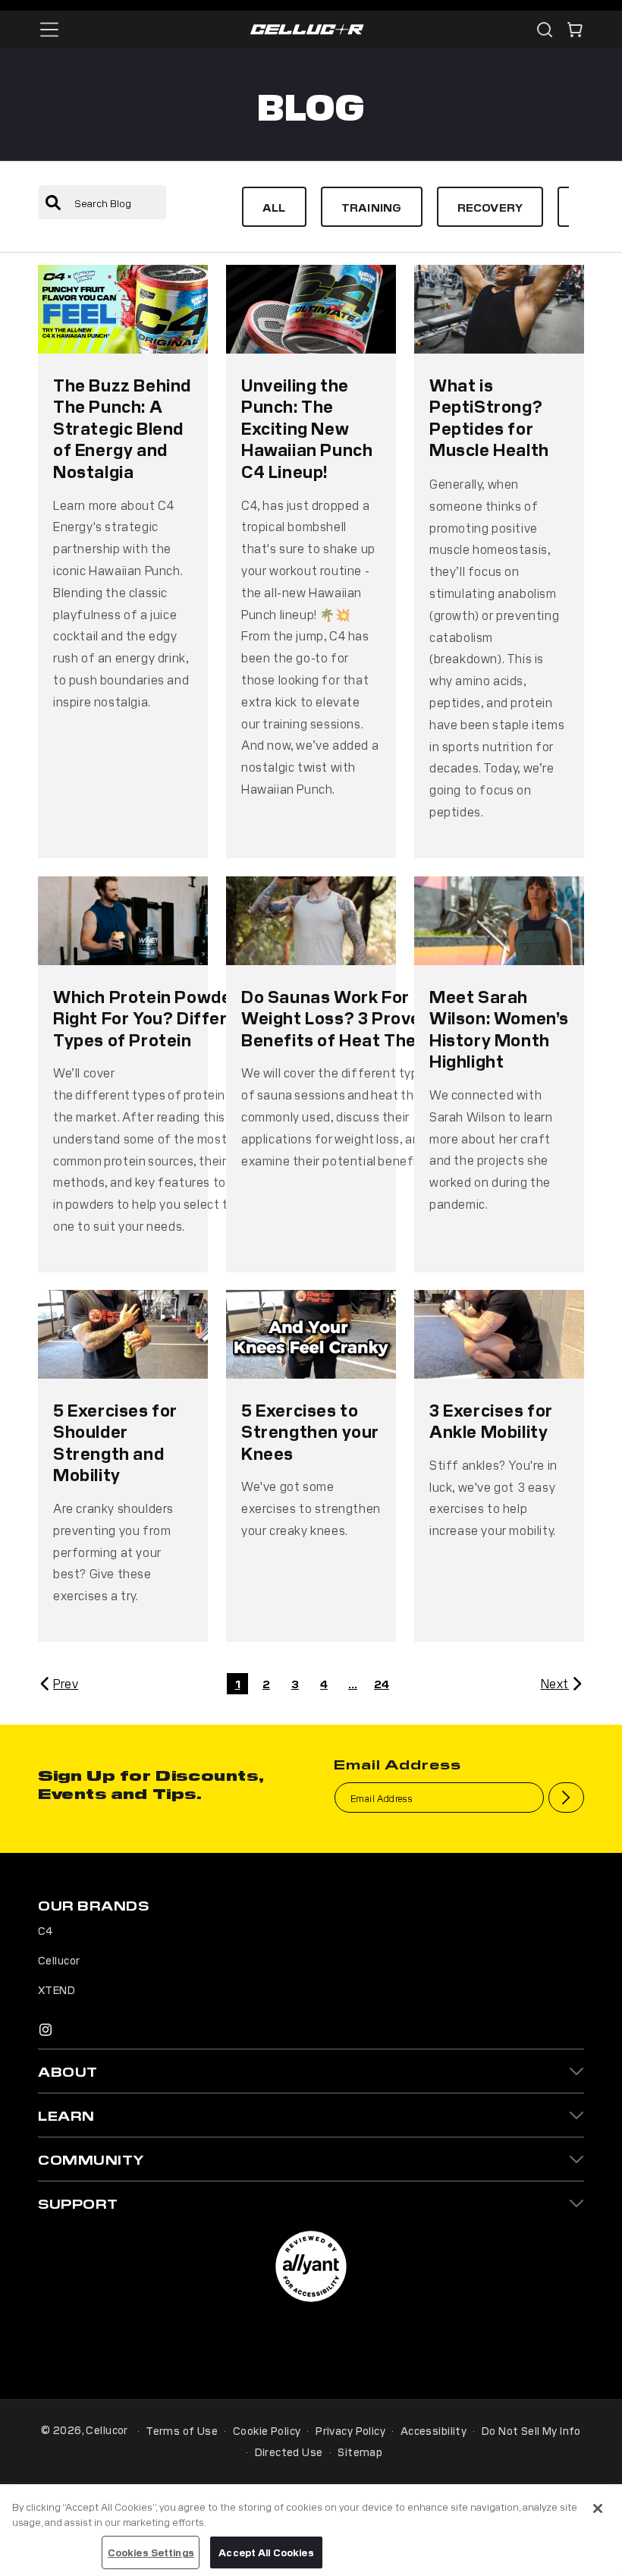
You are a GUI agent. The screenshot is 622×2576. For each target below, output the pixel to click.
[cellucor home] (307, 30)
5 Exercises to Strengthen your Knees (310, 1431)
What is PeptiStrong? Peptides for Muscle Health (489, 417)
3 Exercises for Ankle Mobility (491, 1421)
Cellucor (59, 1960)
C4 (46, 1930)
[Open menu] (49, 30)
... (353, 1683)
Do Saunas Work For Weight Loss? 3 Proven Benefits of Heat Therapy (347, 1017)
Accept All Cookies (266, 2552)
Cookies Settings (151, 2552)
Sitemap (360, 2452)
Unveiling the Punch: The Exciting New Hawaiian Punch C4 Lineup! (307, 427)
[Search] (545, 30)
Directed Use (289, 2452)
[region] (311, 2530)
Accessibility (434, 2430)
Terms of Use (182, 2430)
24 (382, 1683)
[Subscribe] (566, 1798)
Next (555, 1683)
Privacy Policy (350, 2430)
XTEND (57, 1989)
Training (372, 207)
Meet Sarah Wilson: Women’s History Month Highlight (499, 1028)
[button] (575, 30)
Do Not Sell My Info (531, 2430)
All (274, 207)
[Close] (598, 2508)
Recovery (490, 207)
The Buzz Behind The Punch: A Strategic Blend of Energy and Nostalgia (122, 427)
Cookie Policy (267, 2430)
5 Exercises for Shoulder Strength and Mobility (115, 1442)
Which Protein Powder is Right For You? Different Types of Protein (155, 1017)
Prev (66, 1683)
